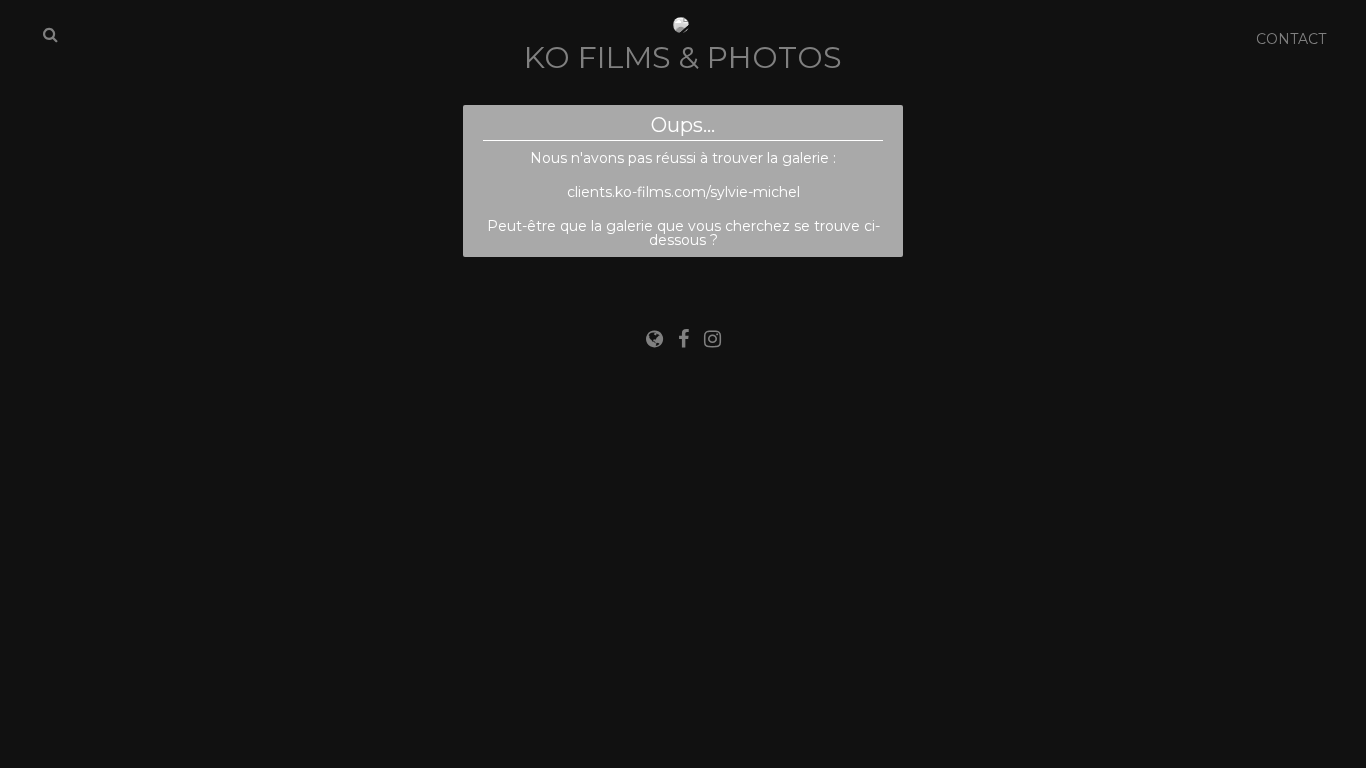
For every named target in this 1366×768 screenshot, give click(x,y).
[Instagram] (712, 339)
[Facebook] (686, 339)
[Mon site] (657, 339)
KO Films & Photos (683, 57)
